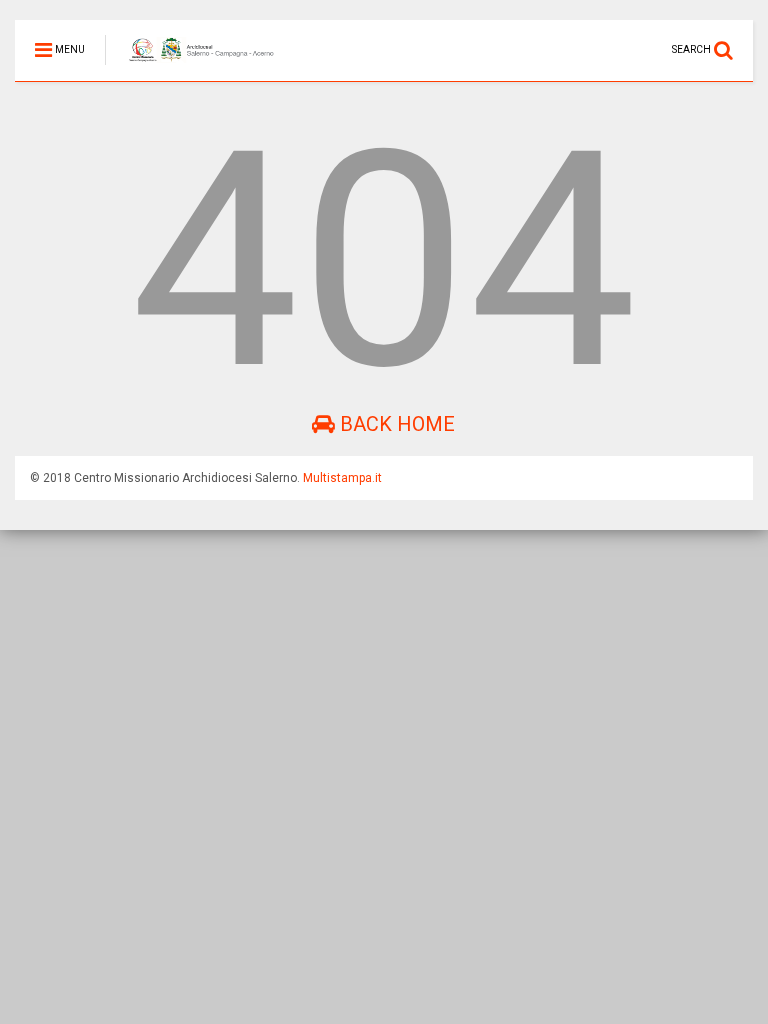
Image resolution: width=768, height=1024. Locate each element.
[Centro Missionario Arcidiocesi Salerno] (190, 66)
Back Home (395, 424)
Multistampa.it (342, 478)
